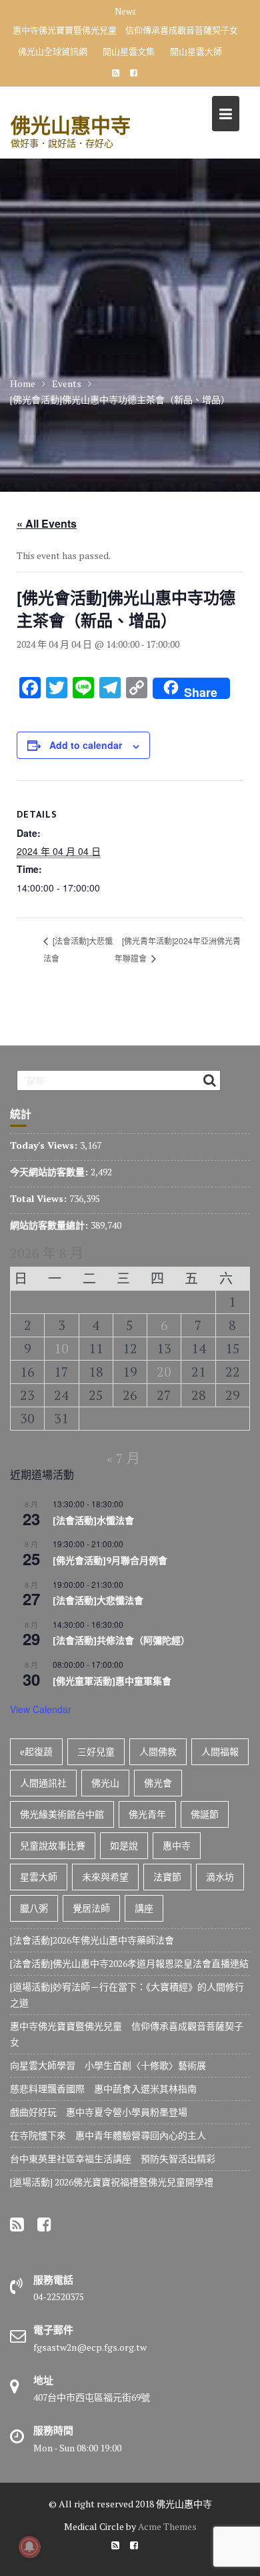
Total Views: (40, 1198)
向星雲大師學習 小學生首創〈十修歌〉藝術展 (108, 2065)
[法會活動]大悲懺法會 (98, 1601)
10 (61, 1348)
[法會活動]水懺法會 (93, 1521)
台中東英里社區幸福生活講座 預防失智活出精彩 (113, 2159)
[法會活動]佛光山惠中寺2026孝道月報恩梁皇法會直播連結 (129, 1963)
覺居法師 (91, 1908)
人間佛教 (158, 1751)
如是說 (124, 1845)
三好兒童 (96, 1751)
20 (164, 1372)
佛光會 (158, 1783)
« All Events (47, 523)
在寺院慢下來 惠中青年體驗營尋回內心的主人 (108, 2135)
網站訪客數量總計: (50, 1225)
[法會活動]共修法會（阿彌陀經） (121, 1640)
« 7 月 (123, 1458)
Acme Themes (167, 2526)
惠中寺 (177, 1845)
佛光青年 (147, 1814)
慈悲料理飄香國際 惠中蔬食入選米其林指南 (103, 2089)
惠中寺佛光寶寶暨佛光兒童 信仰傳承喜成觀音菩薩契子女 (125, 30)
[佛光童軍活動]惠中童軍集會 (112, 1681)
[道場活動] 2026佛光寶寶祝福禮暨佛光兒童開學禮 (112, 2182)
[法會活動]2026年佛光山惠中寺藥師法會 (92, 1940)
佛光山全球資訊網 (53, 51)
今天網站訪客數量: (50, 1172)
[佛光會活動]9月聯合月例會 (110, 1561)
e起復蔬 (36, 1751)
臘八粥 (34, 1908)
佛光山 (105, 1783)
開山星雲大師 (196, 51)
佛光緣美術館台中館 (62, 1814)
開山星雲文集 (129, 51)
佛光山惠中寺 (71, 125)
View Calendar (41, 1709)
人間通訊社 (43, 1783)
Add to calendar (86, 745)
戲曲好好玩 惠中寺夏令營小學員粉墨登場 (99, 2112)
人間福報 (220, 1751)
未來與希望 (105, 1877)
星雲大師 (39, 1877)
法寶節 (167, 1877)
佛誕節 (205, 1814)
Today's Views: (45, 1145)
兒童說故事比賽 (53, 1845)
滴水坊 (220, 1877)
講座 (144, 1908)
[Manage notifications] (29, 2547)
